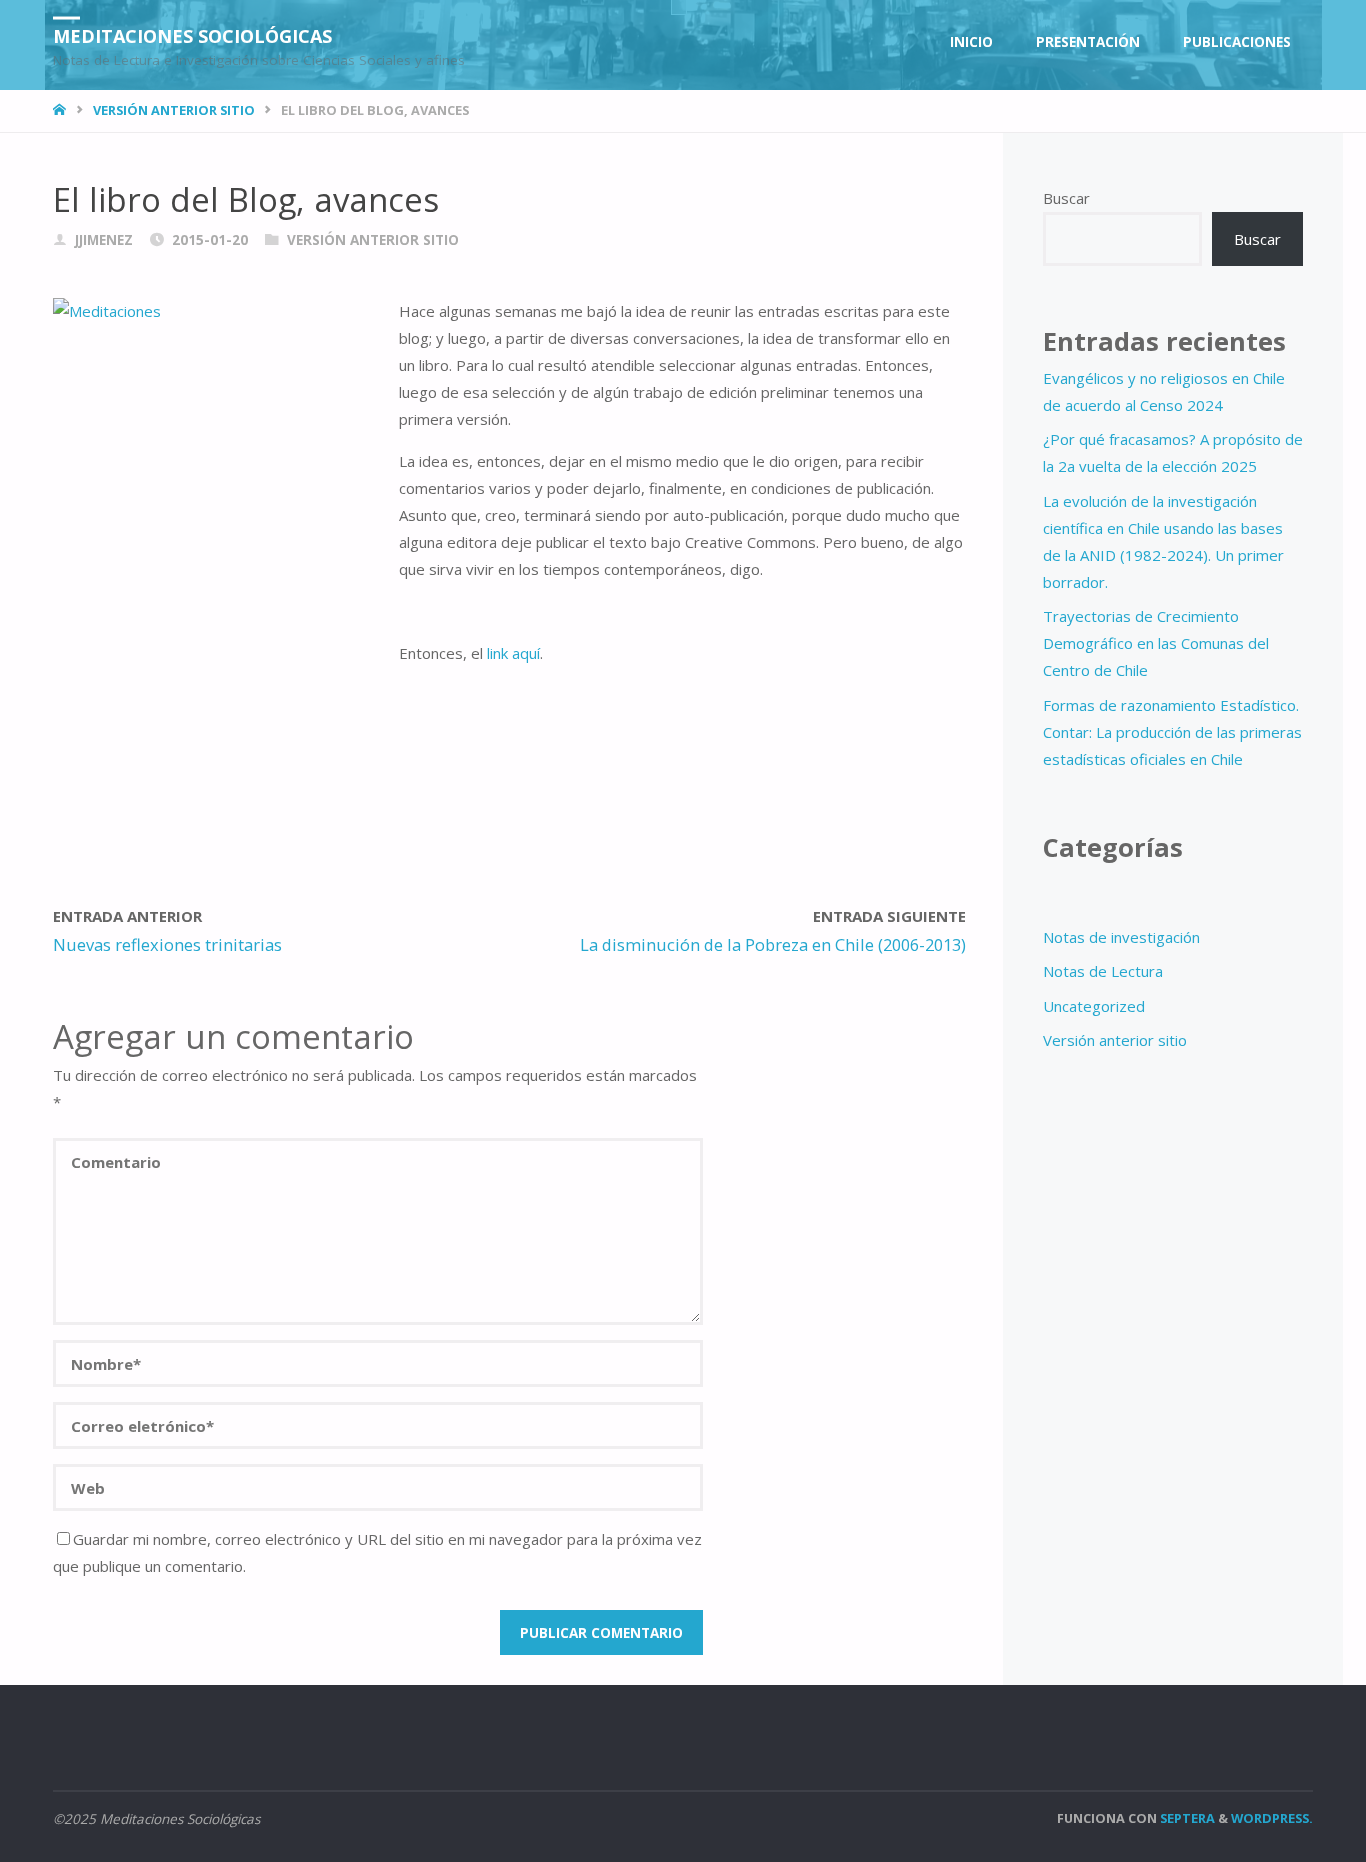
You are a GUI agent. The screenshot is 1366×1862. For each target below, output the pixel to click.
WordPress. (1272, 1818)
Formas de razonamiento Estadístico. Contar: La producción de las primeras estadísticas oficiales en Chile (1172, 732)
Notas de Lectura (1103, 971)
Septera (1186, 1818)
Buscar (1066, 198)
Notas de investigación (1121, 937)
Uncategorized (1094, 1006)
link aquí (513, 653)
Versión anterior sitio (174, 110)
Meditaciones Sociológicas (192, 35)
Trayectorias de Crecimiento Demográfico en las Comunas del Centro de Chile (1156, 643)
